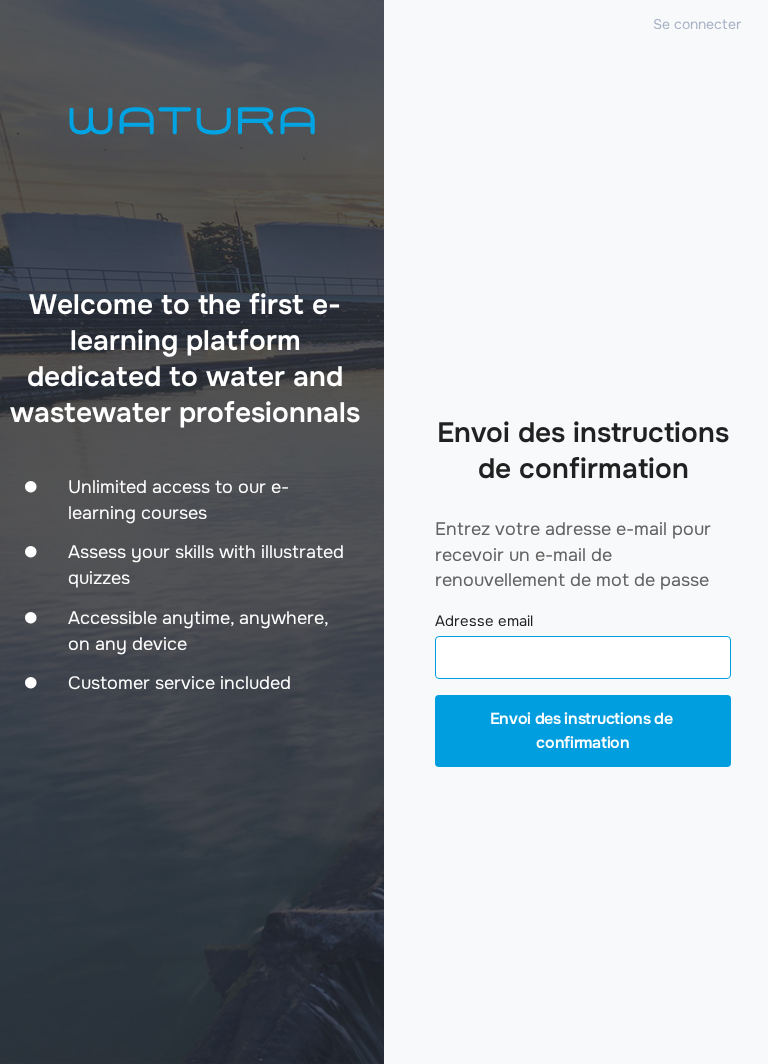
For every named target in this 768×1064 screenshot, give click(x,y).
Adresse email (484, 621)
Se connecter (697, 24)
